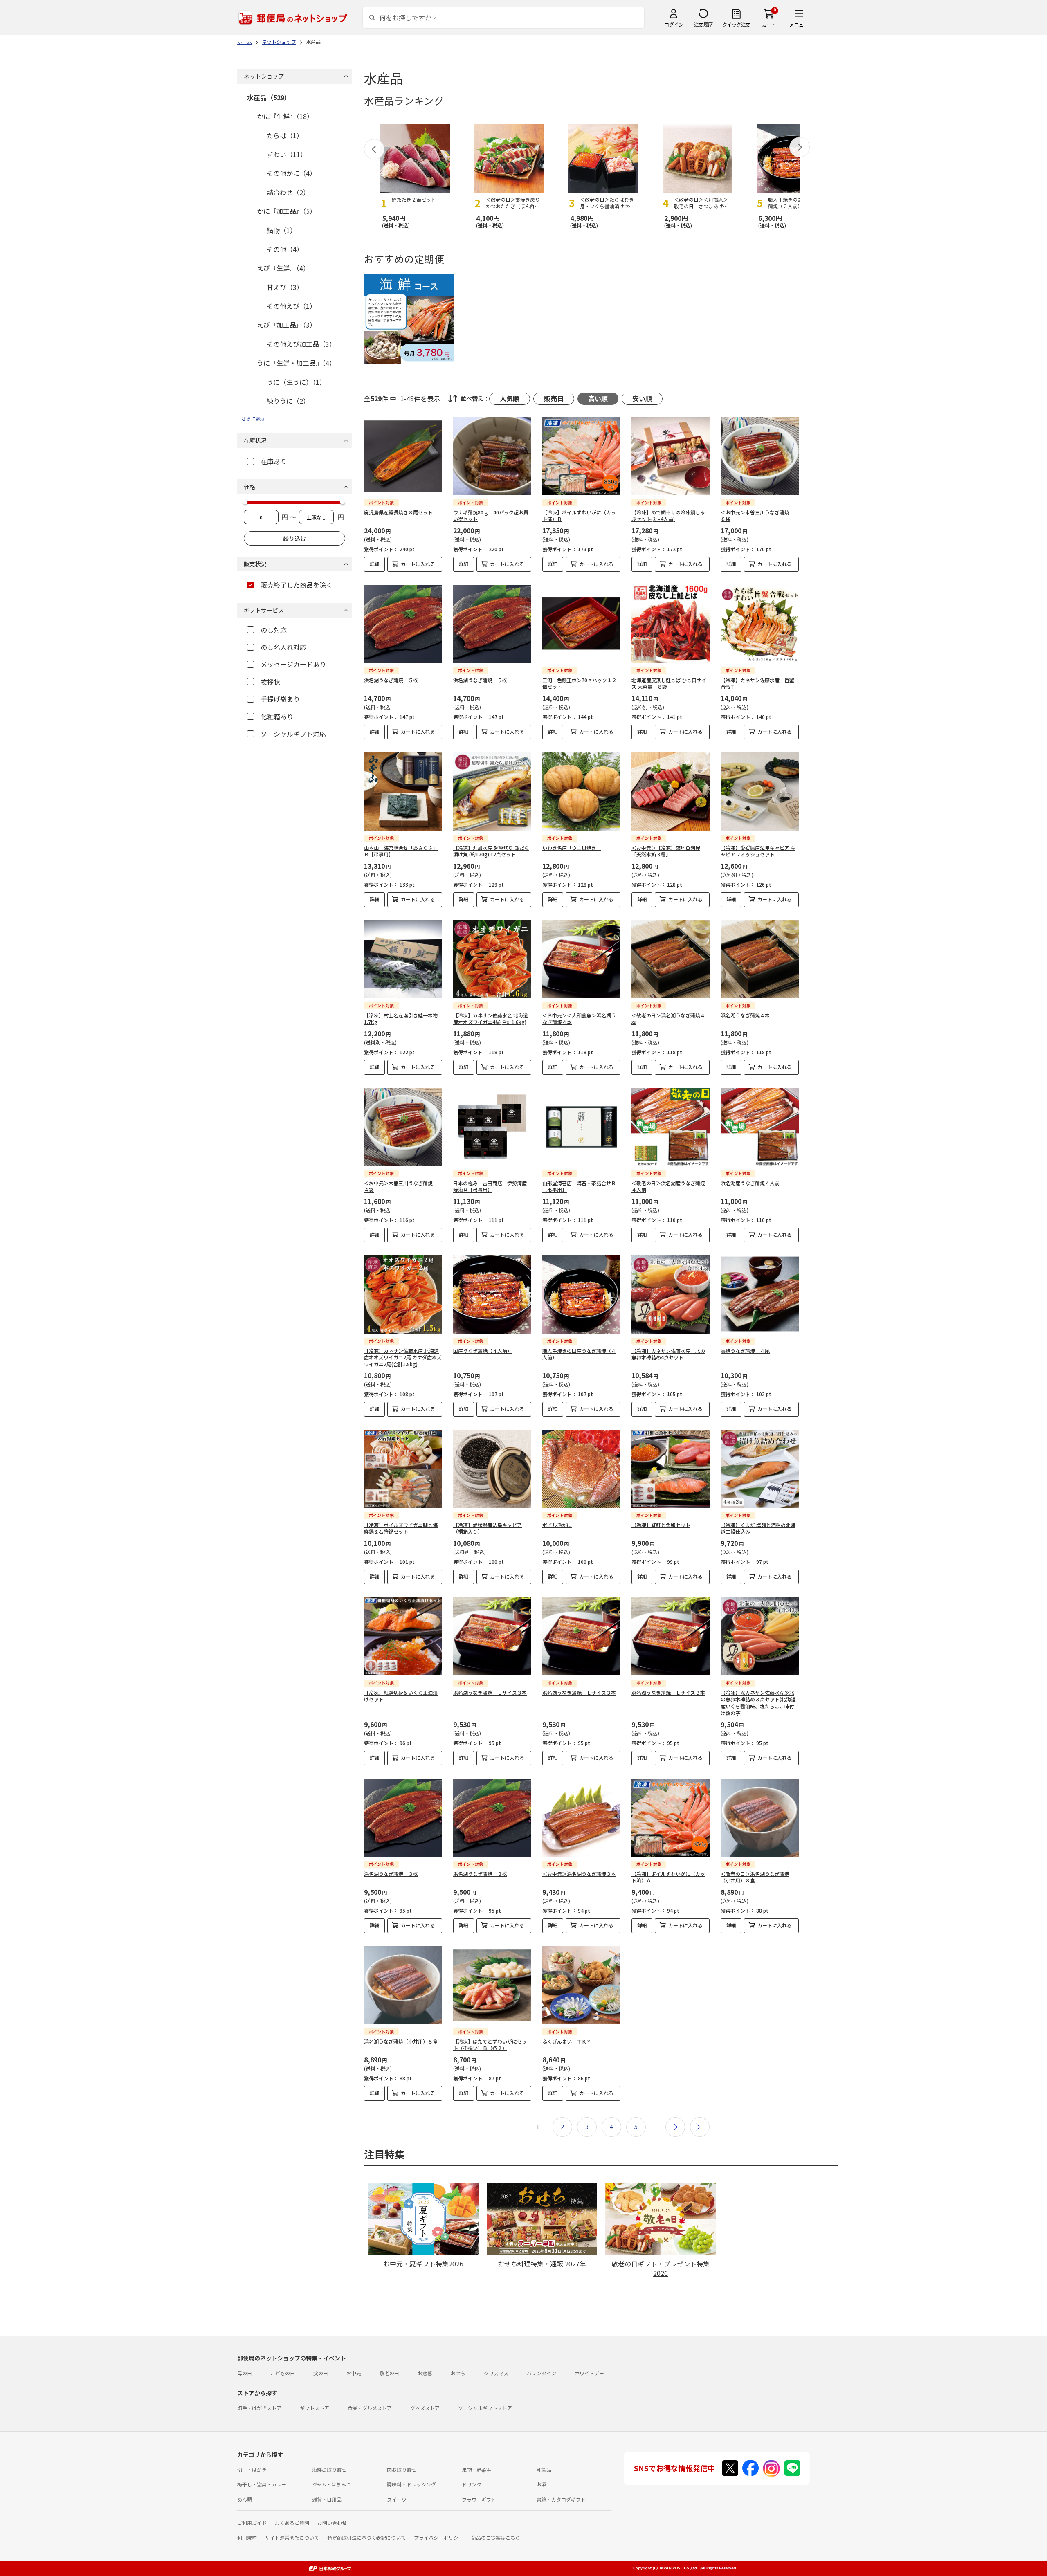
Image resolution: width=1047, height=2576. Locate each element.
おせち (458, 2373)
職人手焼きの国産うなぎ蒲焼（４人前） (579, 1354)
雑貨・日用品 (327, 2499)
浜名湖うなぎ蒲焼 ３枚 (391, 1874)
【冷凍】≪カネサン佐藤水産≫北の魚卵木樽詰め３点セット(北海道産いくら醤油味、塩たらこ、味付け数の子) (758, 1703)
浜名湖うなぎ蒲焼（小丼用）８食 (401, 2041)
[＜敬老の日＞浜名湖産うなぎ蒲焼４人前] (671, 1127)
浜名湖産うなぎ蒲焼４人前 (750, 1183)
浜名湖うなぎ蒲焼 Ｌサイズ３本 (490, 1692)
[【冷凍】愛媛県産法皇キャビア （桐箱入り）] (492, 1469)
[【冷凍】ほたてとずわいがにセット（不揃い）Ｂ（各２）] (492, 1985)
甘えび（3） (285, 287)
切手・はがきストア (259, 2408)
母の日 (245, 2373)
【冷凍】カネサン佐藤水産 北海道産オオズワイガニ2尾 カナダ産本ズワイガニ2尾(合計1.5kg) (403, 1358)
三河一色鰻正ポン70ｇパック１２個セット (580, 683)
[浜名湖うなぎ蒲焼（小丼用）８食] (403, 1985)
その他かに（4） (291, 173)
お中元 (354, 2373)
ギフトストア (315, 2408)
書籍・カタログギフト (561, 2499)
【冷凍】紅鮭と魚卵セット (661, 1525)
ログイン (674, 24)
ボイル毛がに (557, 1525)
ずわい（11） (287, 154)
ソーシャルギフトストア (485, 2408)
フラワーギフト (479, 2499)
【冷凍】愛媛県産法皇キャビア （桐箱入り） (488, 1528)
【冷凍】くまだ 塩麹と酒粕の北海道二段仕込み (758, 1528)
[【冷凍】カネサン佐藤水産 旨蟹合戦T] (760, 624)
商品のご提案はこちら (496, 2537)
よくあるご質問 (292, 2523)
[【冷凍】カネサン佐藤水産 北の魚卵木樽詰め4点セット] (671, 1295)
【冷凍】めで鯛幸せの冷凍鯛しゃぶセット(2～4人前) (668, 516)
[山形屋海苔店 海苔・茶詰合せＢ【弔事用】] (581, 1127)
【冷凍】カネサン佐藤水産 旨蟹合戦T (757, 683)
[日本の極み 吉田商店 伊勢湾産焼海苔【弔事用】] (492, 1127)
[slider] (245, 502)
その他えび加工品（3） (301, 344)
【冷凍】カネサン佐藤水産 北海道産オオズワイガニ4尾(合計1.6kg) (491, 1019)
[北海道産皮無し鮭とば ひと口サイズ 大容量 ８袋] (671, 624)
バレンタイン (541, 2373)
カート (769, 24)
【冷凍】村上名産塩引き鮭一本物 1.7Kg (401, 1019)
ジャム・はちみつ (331, 2484)
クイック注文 (736, 24)
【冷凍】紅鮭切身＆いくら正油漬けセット (401, 1696)
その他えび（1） (291, 306)
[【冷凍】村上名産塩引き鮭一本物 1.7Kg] (403, 959)
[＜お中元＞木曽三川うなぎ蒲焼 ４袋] (403, 1127)
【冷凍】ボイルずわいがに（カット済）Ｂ (579, 516)
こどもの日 (283, 2373)
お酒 (541, 2484)
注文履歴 (703, 24)
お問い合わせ (332, 2523)
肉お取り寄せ (402, 2469)
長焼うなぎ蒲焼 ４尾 (745, 1351)
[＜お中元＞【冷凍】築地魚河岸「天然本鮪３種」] (671, 792)
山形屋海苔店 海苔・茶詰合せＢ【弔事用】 (579, 1186)
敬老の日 (389, 2373)
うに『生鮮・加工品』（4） (296, 363)
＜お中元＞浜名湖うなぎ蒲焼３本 (579, 1874)
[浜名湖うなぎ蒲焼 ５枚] (403, 624)
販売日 (554, 398)
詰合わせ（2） (288, 192)
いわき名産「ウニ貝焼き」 (572, 848)
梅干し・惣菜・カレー (262, 2484)
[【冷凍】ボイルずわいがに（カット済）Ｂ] (581, 456)
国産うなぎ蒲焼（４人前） (483, 1351)
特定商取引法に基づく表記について (366, 2537)
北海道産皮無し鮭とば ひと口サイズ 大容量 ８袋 (669, 683)
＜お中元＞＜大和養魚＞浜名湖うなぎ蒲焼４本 (579, 1019)
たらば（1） (285, 135)
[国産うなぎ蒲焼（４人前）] (492, 1295)
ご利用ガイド (252, 2523)
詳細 (375, 564)
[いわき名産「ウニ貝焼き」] (581, 792)
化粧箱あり (277, 716)
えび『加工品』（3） (286, 325)
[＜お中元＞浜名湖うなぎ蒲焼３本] (581, 1818)
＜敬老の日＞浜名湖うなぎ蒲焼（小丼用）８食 (755, 1877)
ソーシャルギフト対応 (293, 734)
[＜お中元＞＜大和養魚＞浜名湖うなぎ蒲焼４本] (581, 959)
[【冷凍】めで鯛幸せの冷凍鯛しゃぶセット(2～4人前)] (671, 456)
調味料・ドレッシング (411, 2484)
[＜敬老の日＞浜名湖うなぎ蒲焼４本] (671, 959)
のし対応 (274, 630)
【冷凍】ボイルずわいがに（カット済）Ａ (668, 1877)
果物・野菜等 (476, 2469)
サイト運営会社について (292, 2537)
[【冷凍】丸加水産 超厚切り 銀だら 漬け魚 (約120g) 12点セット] (492, 792)
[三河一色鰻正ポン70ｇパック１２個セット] (581, 624)
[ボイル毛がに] (581, 1469)
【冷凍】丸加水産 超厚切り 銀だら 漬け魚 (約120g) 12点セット (491, 851)
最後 (700, 2127)
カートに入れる (418, 564)
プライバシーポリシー (438, 2537)
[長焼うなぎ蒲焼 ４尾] (760, 1295)
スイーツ (397, 2499)
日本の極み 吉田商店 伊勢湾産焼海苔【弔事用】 (490, 1186)
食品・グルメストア (370, 2408)
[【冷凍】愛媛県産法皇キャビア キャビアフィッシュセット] (760, 792)
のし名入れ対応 (283, 647)
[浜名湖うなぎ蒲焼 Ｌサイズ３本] (492, 1636)
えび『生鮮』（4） (283, 268)
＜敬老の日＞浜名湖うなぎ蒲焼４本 (668, 1019)
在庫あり (274, 461)
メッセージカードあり (293, 664)
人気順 (510, 398)
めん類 (245, 2499)
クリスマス (496, 2373)
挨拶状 (270, 682)
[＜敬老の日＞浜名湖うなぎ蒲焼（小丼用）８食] (760, 1818)
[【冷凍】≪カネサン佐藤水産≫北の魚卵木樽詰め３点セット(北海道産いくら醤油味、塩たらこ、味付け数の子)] (760, 1636)
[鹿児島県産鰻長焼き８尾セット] (403, 456)
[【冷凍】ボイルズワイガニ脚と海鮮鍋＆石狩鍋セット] (403, 1469)
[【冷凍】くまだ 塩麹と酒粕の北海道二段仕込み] (760, 1469)
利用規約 (247, 2537)
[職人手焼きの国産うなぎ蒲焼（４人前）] (581, 1295)
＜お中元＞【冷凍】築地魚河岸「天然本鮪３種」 (666, 851)
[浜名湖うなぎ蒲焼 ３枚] (403, 1818)
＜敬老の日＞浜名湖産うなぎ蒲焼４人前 (668, 1186)
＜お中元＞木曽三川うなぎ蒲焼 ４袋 (401, 1186)
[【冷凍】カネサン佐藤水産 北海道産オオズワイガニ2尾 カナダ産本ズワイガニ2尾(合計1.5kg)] (403, 1295)
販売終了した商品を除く (297, 585)
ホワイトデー (589, 2373)
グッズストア (425, 2408)
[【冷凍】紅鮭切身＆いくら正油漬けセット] (403, 1636)
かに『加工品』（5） (286, 211)
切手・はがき (252, 2469)
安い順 (642, 398)
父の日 (321, 2373)
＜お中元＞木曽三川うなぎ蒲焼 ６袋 (757, 516)
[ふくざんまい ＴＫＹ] (581, 1985)
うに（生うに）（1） (296, 382)
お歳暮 (425, 2373)
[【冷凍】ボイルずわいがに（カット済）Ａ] (671, 1818)
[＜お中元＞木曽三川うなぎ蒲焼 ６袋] (760, 456)
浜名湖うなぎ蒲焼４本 (745, 1015)
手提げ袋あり (280, 699)
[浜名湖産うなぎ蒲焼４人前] (760, 1127)
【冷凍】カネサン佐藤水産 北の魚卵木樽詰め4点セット (668, 1354)
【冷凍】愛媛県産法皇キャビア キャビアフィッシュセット (758, 851)
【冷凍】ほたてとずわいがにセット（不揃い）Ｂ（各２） (490, 2045)
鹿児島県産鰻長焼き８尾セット (398, 512)
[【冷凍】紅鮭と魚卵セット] (671, 1469)
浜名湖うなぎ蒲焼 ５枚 (391, 680)
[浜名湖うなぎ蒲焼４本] (760, 959)
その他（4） (285, 249)
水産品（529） (269, 97)
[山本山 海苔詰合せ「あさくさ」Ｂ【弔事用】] (403, 792)
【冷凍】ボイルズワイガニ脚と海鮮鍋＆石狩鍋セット (401, 1528)
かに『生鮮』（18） (285, 116)
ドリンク (472, 2484)
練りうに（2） (288, 401)
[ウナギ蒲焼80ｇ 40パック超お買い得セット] (492, 456)
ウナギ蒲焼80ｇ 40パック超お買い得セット (491, 516)
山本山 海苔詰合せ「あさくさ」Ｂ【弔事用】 (401, 851)
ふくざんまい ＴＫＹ (567, 2041)
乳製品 (544, 2469)
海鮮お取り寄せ (329, 2469)
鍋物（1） (282, 230)
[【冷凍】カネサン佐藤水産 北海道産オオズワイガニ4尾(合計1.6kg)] (492, 959)
